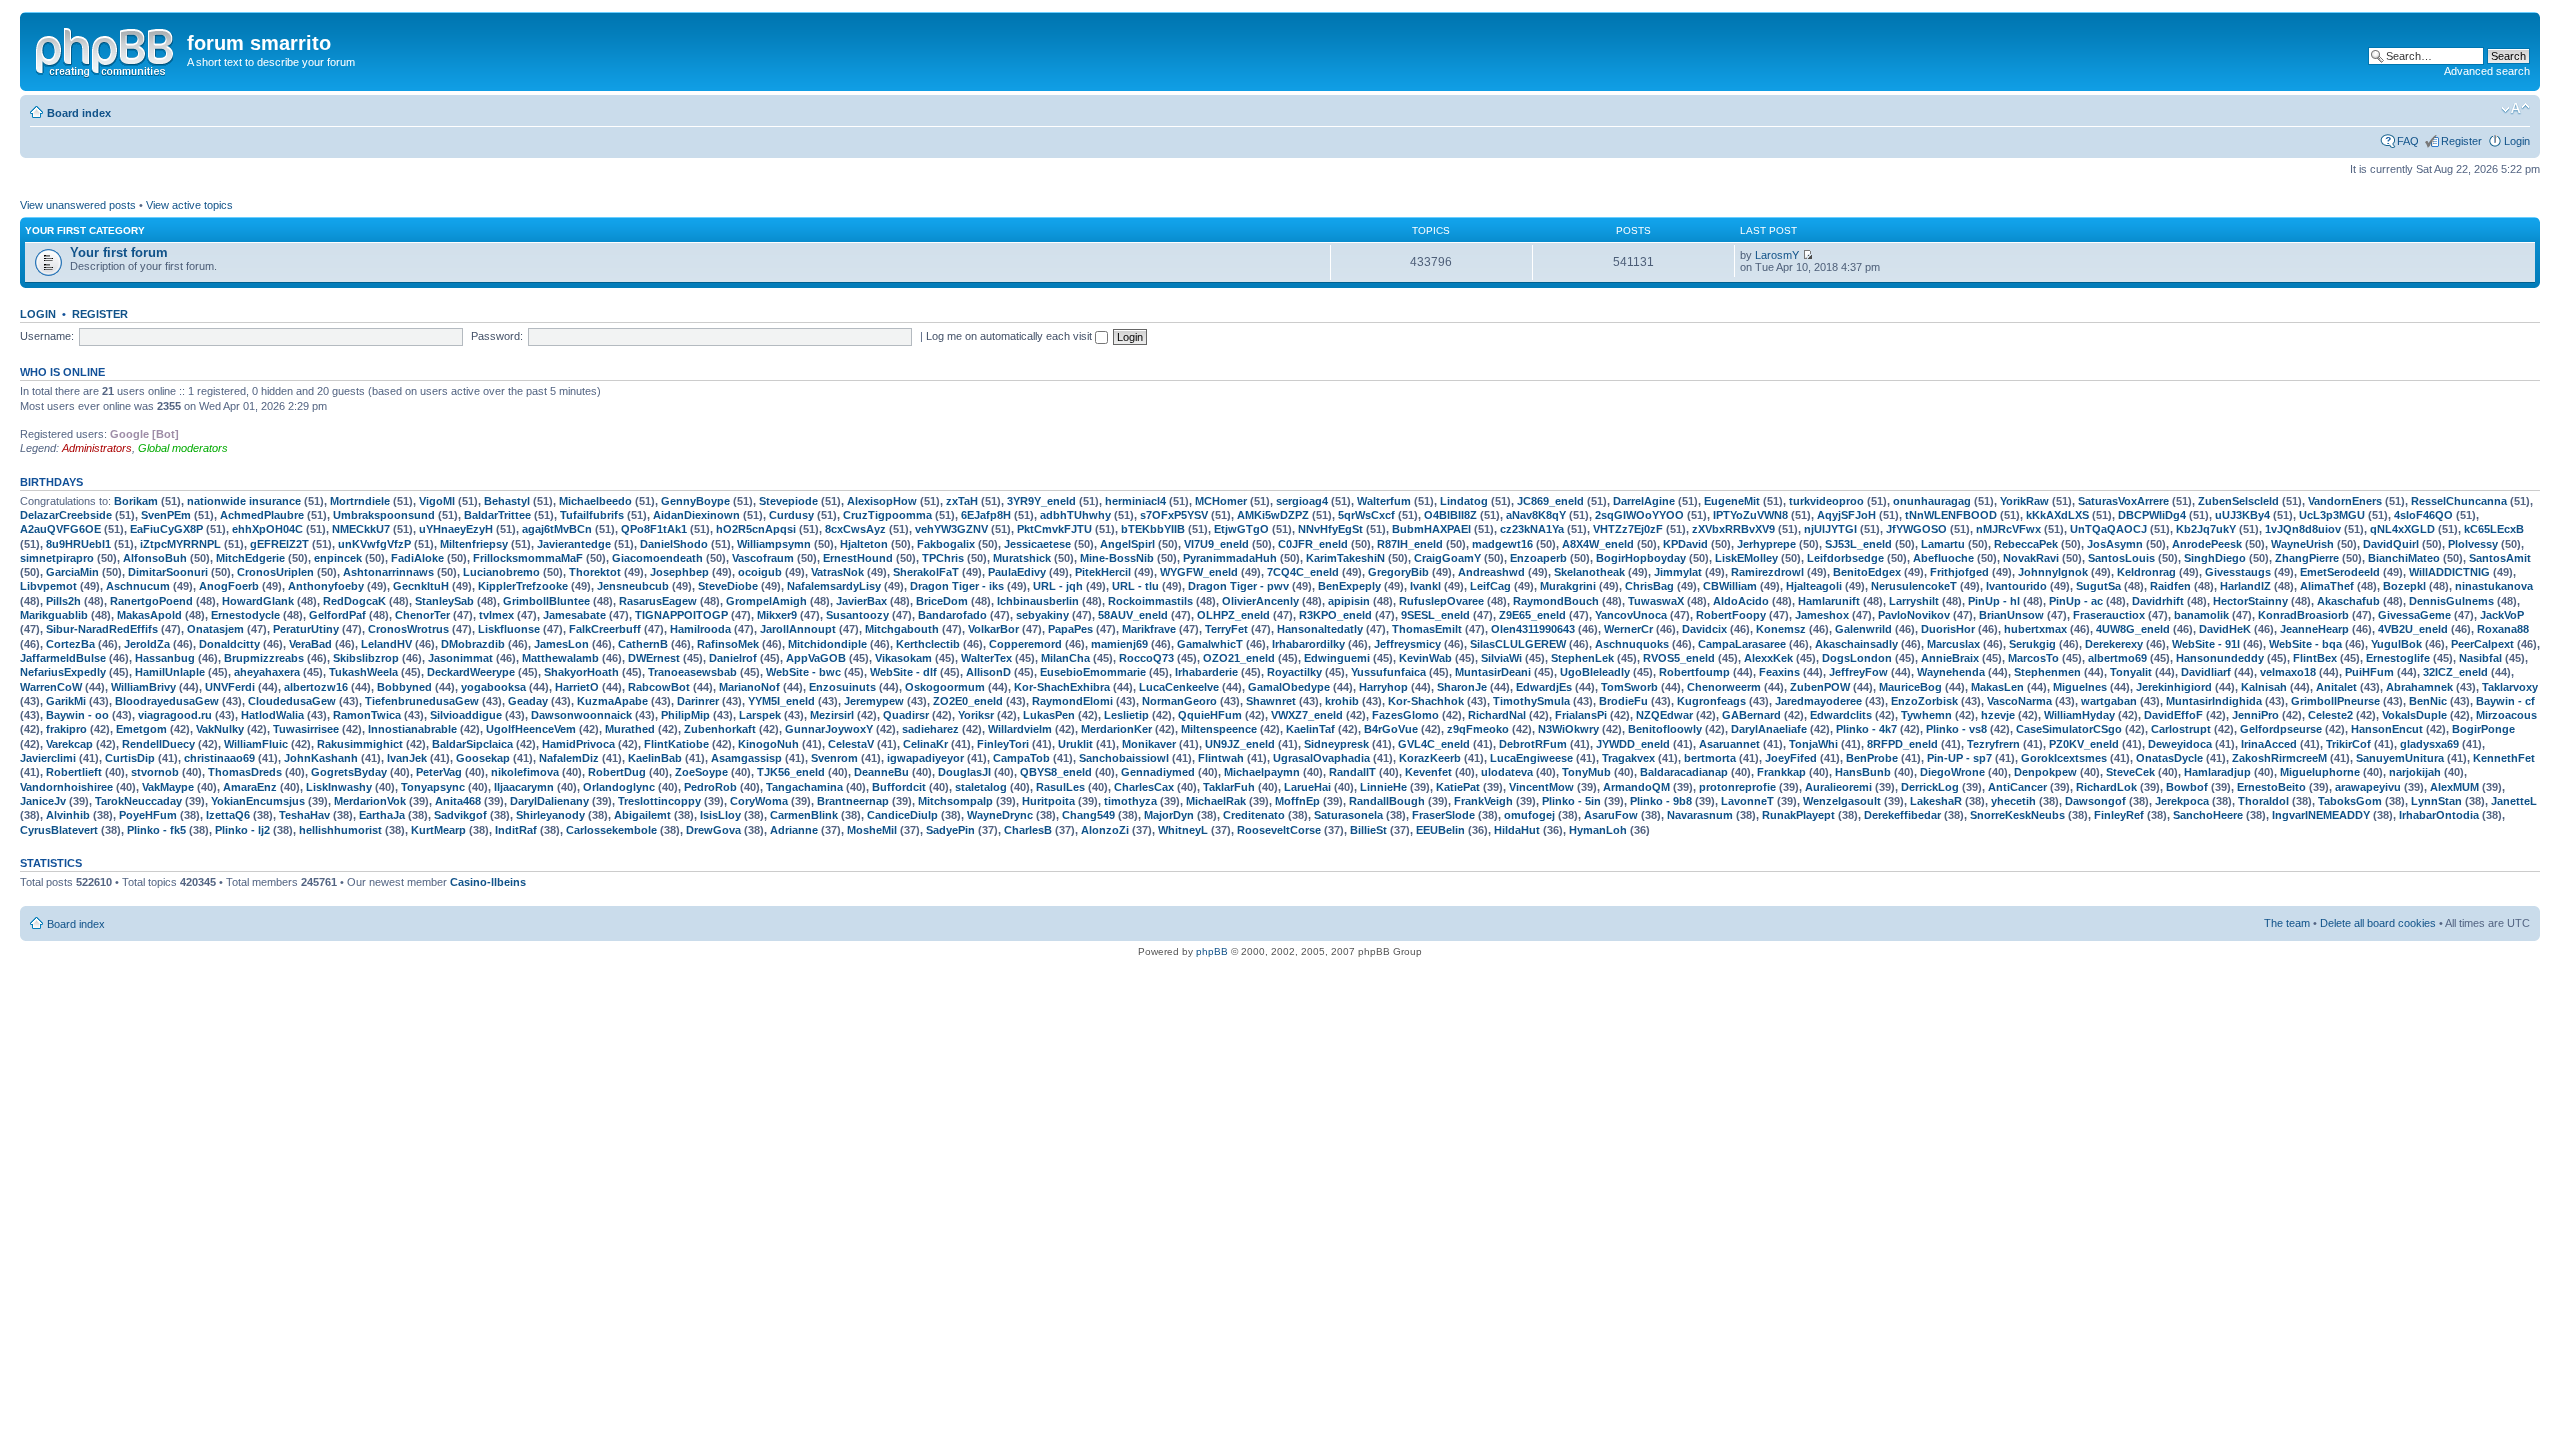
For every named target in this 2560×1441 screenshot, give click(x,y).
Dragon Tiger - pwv (1238, 586)
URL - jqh (1058, 586)
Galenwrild (1863, 629)
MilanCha (1065, 658)
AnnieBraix (1950, 658)
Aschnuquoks (1632, 644)
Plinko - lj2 (242, 830)
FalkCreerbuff (605, 629)
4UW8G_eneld (2133, 629)
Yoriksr (976, 715)
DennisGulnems (2451, 601)
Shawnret (1271, 701)
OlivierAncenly (1260, 601)
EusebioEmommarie (1093, 672)
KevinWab (1425, 658)
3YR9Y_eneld (1041, 501)
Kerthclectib (928, 644)
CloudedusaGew (292, 701)
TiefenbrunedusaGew (422, 701)
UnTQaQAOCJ (2108, 529)
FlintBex (2315, 658)
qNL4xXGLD (2402, 529)
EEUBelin (1440, 830)
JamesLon (561, 644)
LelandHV (386, 644)
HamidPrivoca (578, 744)
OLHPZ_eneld (1233, 615)
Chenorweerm (1724, 687)
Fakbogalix (946, 544)
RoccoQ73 (1146, 658)
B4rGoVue (1391, 729)
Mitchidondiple (827, 644)
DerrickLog (1930, 787)
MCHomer (1221, 501)
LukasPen (1049, 715)
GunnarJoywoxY (829, 729)
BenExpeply (1349, 586)
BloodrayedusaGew (167, 701)
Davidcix (1704, 629)
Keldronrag (2146, 572)
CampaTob (1021, 758)
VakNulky (220, 729)
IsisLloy (720, 815)
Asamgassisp (746, 758)
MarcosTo (2033, 658)
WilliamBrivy (143, 687)
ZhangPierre (2307, 558)
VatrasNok (837, 572)
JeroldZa (147, 644)
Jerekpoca (2182, 801)
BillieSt (1368, 830)
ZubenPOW (1820, 687)
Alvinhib (68, 815)
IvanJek (407, 758)
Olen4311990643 (1533, 629)
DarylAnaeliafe (1769, 729)
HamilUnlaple (170, 672)
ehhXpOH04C (267, 529)
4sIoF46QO (2423, 515)
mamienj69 (1119, 644)
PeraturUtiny (306, 629)
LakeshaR (1936, 801)
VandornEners (2345, 501)
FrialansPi (1581, 715)
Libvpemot (48, 586)
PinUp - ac (2076, 601)
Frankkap (1781, 772)
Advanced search (2487, 71)
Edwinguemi (1337, 658)
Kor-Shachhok (1426, 701)
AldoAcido (1741, 601)
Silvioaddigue (466, 715)
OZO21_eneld (1239, 658)
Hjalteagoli (1814, 586)
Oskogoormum (945, 687)
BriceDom (942, 601)
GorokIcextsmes (2064, 758)
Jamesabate (574, 615)
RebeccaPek (2026, 544)
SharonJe (1462, 687)
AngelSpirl (1127, 544)
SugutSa (2098, 586)
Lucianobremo (501, 572)
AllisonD (988, 672)
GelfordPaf (337, 615)
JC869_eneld (1550, 501)
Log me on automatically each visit (1010, 336)
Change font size (2515, 109)
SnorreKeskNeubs (2017, 815)
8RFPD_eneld (1902, 744)
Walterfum (1384, 501)
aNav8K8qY (1536, 515)
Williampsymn (774, 544)
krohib (1342, 701)
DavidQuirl (2391, 544)
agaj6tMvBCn (557, 529)
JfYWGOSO (1916, 529)
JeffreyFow (1858, 672)
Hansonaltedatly (1320, 629)
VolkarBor (993, 629)
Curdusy (791, 515)
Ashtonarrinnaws (388, 572)
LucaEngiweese (1531, 758)
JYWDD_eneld (1633, 744)
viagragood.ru (175, 715)
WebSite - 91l (2206, 644)
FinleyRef (2119, 815)
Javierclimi (48, 758)
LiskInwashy (339, 787)
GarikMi (66, 701)
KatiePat (1458, 787)
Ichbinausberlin (1038, 601)
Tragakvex (1628, 758)
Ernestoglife (2398, 658)
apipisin (1349, 601)
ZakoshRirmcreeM (2279, 758)
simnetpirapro (57, 558)
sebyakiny (1042, 615)
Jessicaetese (1037, 544)
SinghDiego (2215, 558)
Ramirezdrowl (1767, 572)
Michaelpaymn (1262, 772)
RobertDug (617, 772)
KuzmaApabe (612, 701)
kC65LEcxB (2494, 529)
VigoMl (437, 501)
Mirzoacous (2506, 715)
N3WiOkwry (1568, 729)
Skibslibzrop (366, 658)
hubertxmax (2035, 629)
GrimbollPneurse (2335, 701)
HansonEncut (2387, 729)
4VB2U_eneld (2413, 629)
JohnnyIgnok (2053, 572)
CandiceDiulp (902, 815)
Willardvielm (1020, 729)
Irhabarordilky (1308, 644)
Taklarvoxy (2510, 687)
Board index (79, 113)
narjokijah (2415, 772)
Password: (497, 336)
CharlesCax (1144, 787)
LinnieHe (1383, 787)
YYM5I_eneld (781, 701)
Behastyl (507, 501)
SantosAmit (2500, 558)
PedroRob (710, 787)
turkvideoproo (1826, 501)
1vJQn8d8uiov (2303, 529)
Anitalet (2336, 687)
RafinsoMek (728, 644)
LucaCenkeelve (1179, 687)
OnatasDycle (2169, 758)
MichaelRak (1216, 801)
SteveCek (2130, 772)
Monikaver (1149, 744)
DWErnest (654, 658)
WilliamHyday (2079, 715)
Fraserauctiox (2109, 615)
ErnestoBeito (2271, 787)
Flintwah (1221, 758)
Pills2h (63, 601)
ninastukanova (2494, 586)
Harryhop (1383, 687)
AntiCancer (2017, 787)
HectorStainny (2250, 601)
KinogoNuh (768, 744)
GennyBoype (695, 501)
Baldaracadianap (1684, 772)
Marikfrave (1149, 629)
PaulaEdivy (1017, 572)
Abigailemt (642, 815)
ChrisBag (1649, 586)
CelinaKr (925, 744)
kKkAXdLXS (2057, 515)
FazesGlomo (1405, 715)
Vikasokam (903, 658)
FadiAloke (417, 558)
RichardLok (2106, 787)
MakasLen (1997, 687)
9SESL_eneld (1435, 615)
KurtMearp (438, 830)
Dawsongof (2095, 801)
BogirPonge (2483, 729)
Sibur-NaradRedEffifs (102, 629)
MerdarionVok (370, 801)
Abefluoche (1943, 558)
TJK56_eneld (791, 772)
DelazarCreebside (66, 515)
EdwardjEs (1544, 687)
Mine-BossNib (1117, 558)
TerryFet (1226, 629)
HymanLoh (1598, 830)
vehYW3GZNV (951, 529)
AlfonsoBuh (155, 558)
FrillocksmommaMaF (528, 558)
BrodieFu (1623, 701)
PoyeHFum (148, 815)
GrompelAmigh (766, 601)
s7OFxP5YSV (1174, 515)
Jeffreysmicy (1407, 644)
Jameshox (1822, 615)
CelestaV (851, 744)
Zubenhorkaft (720, 729)
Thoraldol (2263, 801)
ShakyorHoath (581, 672)
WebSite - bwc (803, 672)
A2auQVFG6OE (60, 529)
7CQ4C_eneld (1303, 572)
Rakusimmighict (360, 744)
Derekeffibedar (1902, 815)
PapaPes (1070, 629)
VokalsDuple (2414, 715)
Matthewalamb (560, 658)
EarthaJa (382, 815)
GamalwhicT (1210, 644)
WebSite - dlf (903, 672)
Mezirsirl (832, 715)
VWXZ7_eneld (1307, 715)
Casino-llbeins (488, 882)
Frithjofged (1959, 572)
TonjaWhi (1813, 744)
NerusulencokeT (1914, 586)
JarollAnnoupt (798, 629)
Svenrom (834, 758)
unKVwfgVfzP (374, 544)
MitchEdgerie (250, 558)
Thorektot (595, 572)
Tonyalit (2131, 672)
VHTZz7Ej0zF (1628, 529)
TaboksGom (2350, 801)
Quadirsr (906, 715)
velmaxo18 (2288, 672)
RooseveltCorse (1279, 830)
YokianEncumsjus (258, 801)
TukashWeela (363, 672)
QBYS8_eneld (1056, 772)
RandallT (1352, 772)
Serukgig (2032, 644)
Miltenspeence (1219, 729)
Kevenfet (1428, 772)
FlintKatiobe (676, 744)
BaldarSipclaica (472, 744)
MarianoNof (749, 687)
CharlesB (1028, 830)
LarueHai (1307, 787)
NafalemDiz (569, 758)
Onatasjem (215, 629)
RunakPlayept (1798, 815)
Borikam (136, 501)
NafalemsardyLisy (834, 586)
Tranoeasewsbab (692, 672)
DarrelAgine (1644, 501)
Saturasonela (1348, 815)
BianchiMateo (2404, 558)
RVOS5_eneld (1679, 658)
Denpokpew (2045, 772)
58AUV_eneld (1133, 615)
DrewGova (713, 830)
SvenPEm (166, 515)
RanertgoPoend (151, 601)
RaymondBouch (1556, 601)
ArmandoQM (1636, 787)
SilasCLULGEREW (1518, 644)
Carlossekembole (611, 830)
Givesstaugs (2238, 572)
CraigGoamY (1447, 558)
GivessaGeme (2414, 615)
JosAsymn (2115, 544)
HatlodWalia (272, 715)
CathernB (643, 644)
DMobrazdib (473, 644)
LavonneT (1747, 801)
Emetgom (141, 729)
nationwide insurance (244, 501)
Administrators (97, 448)
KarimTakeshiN (1345, 558)
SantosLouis (2121, 558)
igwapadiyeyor (925, 758)
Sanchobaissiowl (1124, 758)
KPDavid (1685, 544)
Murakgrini (1568, 586)
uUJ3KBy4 (2242, 515)
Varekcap (69, 744)
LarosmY (1777, 255)
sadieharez (930, 729)
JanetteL (2514, 801)
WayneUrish (2302, 544)
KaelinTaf (1310, 729)
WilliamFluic (256, 744)
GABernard (1751, 715)
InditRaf (516, 830)
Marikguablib (54, 615)
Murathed (630, 729)
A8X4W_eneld (1598, 544)
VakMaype (168, 787)
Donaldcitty (229, 644)
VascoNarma (2019, 701)
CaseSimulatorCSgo (2069, 729)
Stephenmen (2047, 672)
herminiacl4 (1135, 501)
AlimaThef (2327, 586)
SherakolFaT (926, 572)
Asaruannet (1729, 744)
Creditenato (1254, 815)
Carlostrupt (2181, 729)
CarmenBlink (804, 815)
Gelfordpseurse (2281, 729)
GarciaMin (72, 572)
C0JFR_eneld (1313, 544)
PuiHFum (2369, 672)
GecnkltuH (421, 586)
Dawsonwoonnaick (581, 715)
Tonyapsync (433, 787)
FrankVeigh (1483, 801)
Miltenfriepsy (474, 544)
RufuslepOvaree (1441, 601)
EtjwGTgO (1241, 529)
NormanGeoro (1179, 701)
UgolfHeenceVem (531, 729)
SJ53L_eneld (1858, 544)
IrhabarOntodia (2439, 815)
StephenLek (1582, 658)
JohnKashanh (321, 758)
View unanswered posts (78, 205)
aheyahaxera (267, 672)
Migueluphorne (2320, 772)
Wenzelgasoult (1842, 801)
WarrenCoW (51, 687)
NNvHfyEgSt (1330, 529)
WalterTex (986, 658)
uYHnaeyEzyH (456, 529)
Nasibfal (2480, 658)
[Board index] (106, 49)
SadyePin (950, 830)
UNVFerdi (230, 687)
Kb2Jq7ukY (2206, 529)
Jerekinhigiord (2174, 687)
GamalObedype (1289, 687)
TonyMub (1586, 772)
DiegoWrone (1952, 772)
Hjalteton (864, 544)
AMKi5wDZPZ (1273, 515)
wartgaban (2109, 701)
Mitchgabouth (902, 629)
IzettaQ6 (228, 815)
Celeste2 (2330, 715)
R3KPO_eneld (1335, 615)
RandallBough (1387, 801)
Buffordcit (899, 787)
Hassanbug (165, 658)
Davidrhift (2158, 601)
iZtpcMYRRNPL (180, 544)
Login (2517, 141)
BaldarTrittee (497, 515)
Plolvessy (2473, 544)
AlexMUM (2454, 787)
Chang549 (1088, 815)
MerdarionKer (1116, 729)
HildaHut (1517, 830)
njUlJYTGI (1830, 529)
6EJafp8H (986, 515)
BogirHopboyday (1641, 558)
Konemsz (1781, 629)
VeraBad (310, 644)
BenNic (2428, 701)
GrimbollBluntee (546, 601)
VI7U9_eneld (1216, 544)
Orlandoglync (619, 787)
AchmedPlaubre (262, 515)
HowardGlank (258, 601)
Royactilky (1294, 672)
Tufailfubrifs (592, 515)
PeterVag (439, 772)
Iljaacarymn (524, 787)
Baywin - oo (77, 715)
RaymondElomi (1072, 701)
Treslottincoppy (659, 801)
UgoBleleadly (1595, 672)
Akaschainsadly (1856, 644)
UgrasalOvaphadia (1321, 758)
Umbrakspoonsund (384, 515)
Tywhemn (1926, 715)
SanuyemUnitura (2400, 758)
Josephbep (679, 572)
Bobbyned (404, 687)
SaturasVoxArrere (2123, 501)
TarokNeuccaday (138, 801)
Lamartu (1943, 544)
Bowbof (2187, 787)
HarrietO (577, 687)
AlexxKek (1768, 658)
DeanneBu (881, 772)
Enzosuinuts (842, 687)
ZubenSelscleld (2238, 501)
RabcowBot (659, 687)
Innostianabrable (412, 729)
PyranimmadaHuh (1230, 558)
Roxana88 (2503, 629)
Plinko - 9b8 (1661, 801)
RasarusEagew (658, 601)
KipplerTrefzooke (523, 586)
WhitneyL (1183, 830)
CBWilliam (1730, 586)
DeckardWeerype (471, 672)
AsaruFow (1611, 815)
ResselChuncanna (2459, 501)
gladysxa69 (2429, 744)
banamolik (2201, 615)
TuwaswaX (1656, 601)
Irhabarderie (1206, 672)
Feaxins (1779, 672)
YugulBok (2396, 644)
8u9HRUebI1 (78, 544)
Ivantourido (2016, 586)
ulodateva (1507, 772)
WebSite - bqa (2305, 644)
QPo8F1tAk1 (654, 529)
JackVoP (2502, 615)
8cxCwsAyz (855, 529)
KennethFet (2504, 758)
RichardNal (1497, 715)
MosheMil (872, 830)
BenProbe (1872, 758)
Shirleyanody (550, 815)
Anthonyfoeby (326, 586)
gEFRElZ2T (279, 544)
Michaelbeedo (595, 501)
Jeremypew (874, 701)
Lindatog (1464, 501)
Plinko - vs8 (1956, 729)
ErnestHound (858, 558)
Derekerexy (2114, 644)
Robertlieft (74, 772)
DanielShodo (674, 544)
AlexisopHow (882, 501)
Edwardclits (1841, 715)
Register (2461, 141)
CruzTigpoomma (887, 515)
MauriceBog (1910, 687)
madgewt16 (1502, 544)
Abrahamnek (2419, 687)
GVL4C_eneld (1434, 744)
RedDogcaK (354, 601)
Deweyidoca (2180, 744)
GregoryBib (1398, 572)
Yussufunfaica (1388, 672)
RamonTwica (367, 715)
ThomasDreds (245, 772)
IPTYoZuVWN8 (1750, 515)
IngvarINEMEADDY (2321, 815)
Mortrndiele (360, 501)
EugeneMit (1732, 501)
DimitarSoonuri (168, 572)
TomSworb (1629, 687)
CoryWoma (759, 801)
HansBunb (1863, 772)
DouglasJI (964, 772)
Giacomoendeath (657, 558)
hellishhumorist (340, 830)
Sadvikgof (460, 815)
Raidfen (2170, 586)
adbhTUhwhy (1075, 515)
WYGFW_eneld (1199, 572)
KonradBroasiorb (2303, 615)
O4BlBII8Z (1450, 515)
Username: (47, 336)
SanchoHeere (2208, 815)
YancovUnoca (1631, 615)
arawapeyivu (2368, 787)
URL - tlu (1135, 586)
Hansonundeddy (2220, 658)
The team (2287, 923)
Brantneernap (853, 801)
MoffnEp (1297, 801)
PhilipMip (685, 715)
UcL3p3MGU (2332, 515)
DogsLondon (1857, 658)
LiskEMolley (1746, 558)
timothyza (1130, 801)
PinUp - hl (1994, 601)
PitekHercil (1103, 572)
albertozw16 (316, 687)
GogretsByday (349, 772)
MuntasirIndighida (2214, 701)
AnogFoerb (229, 586)
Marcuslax (1953, 644)
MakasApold (149, 615)
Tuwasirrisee (306, 729)
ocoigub (760, 572)
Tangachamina (804, 787)
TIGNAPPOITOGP (681, 615)
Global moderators (183, 448)
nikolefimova (525, 772)
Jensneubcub (633, 586)
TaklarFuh (1229, 787)
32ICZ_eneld (2455, 672)
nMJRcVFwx (2008, 529)
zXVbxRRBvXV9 (1733, 529)
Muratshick (1022, 558)
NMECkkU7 (361, 529)
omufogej (1529, 815)
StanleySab (444, 601)
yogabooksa (493, 687)
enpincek (338, 558)
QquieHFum (1210, 715)
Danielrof (733, 658)
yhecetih (2013, 801)
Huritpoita (1048, 801)
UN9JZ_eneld (1240, 744)
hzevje (1998, 715)
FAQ (2408, 141)
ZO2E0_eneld (968, 701)
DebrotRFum (1533, 744)
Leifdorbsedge (1845, 558)
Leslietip (1126, 715)
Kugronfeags (1711, 701)
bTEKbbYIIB (1153, 529)
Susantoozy (857, 615)
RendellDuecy (158, 744)
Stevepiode (788, 501)
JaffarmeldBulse (63, 658)
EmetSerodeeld (2340, 572)
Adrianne (794, 830)
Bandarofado (952, 615)
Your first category (85, 230)
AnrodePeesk (2207, 544)
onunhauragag (1932, 501)
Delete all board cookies (2378, 923)
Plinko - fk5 (156, 830)
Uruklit (1075, 744)
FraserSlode (1443, 815)
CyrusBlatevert (59, 830)
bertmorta (1710, 758)
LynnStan (2436, 801)
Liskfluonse (509, 629)
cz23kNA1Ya (1532, 529)
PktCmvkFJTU (1054, 529)
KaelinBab (655, 758)
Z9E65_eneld (1532, 615)
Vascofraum (763, 558)
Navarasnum (1700, 815)
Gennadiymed (1158, 772)
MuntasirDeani (1493, 672)
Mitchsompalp (955, 801)
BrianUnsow (2011, 615)
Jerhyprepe (1766, 544)
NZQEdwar (1664, 715)
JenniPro (2255, 715)
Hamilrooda (700, 629)
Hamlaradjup (2217, 772)
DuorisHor (1948, 629)
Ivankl (1425, 586)
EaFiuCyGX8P (166, 529)
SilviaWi (1501, 658)
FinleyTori (1003, 744)
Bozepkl (2404, 586)
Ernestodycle (245, 615)
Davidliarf (2206, 672)
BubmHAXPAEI (1431, 529)
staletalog (981, 787)
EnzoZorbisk (1924, 701)
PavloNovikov (1914, 615)
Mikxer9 (777, 615)
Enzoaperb (1538, 558)
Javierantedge (574, 544)
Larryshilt (1914, 601)
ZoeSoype (701, 772)
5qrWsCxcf (1366, 515)
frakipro (66, 729)
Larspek (760, 715)
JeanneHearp (2314, 629)
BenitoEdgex (1867, 572)
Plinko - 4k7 (1866, 729)
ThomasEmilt (1427, 629)
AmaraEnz (250, 787)
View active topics (189, 205)
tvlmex (496, 615)
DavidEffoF (2173, 715)
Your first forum (119, 252)
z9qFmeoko (1478, 729)
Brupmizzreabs (264, 658)
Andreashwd (1491, 572)
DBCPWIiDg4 (2152, 515)
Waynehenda (1951, 672)
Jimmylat (1678, 572)
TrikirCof (2348, 744)
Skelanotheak (1589, 572)
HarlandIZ (2245, 586)
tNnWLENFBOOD (1951, 515)
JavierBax (861, 601)
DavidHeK (2225, 629)
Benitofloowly (1665, 729)
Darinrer (698, 701)
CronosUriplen (275, 572)
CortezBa (70, 644)
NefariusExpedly (63, 672)
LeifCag (1490, 586)
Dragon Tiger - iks (957, 586)
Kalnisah (2264, 687)
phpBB (1212, 951)
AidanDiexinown (696, 515)
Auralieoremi (1838, 787)
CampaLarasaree (1742, 644)
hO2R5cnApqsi (756, 529)
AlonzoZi (1105, 830)
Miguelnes (2080, 687)
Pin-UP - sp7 (1959, 758)
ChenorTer (422, 615)
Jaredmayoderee (1818, 701)
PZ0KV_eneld (2084, 744)
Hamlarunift (1829, 601)
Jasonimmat (460, 658)
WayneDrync (1000, 815)
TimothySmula (1531, 701)
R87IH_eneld (1410, 544)
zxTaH (962, 501)
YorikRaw (2024, 501)
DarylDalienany (549, 801)
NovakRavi (2031, 558)
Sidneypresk (1336, 744)
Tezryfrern (1993, 744)
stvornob (155, 772)
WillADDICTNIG (2449, 572)
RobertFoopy (1731, 615)
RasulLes (1060, 787)
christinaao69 (219, 758)
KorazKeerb (1430, 758)
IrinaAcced (2269, 744)
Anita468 (458, 801)
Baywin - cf (2505, 701)
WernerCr (1628, 629)
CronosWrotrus (408, 629)
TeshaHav (304, 815)
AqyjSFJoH (1846, 515)
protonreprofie (1737, 787)
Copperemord (1025, 644)
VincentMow (1541, 787)
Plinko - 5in (1571, 801)
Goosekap (483, 758)
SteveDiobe (728, 586)
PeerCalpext (2482, 644)
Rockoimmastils (1150, 601)
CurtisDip (130, 758)
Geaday (528, 701)
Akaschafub (2348, 601)
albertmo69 (2117, 658)
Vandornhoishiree (66, 787)
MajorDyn (1169, 815)
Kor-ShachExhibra (1062, 687)
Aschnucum (138, 586)
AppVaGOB (816, 658)
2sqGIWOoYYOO (1639, 515)
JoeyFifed (1791, 758)
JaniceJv (43, 801)
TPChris (943, 558)
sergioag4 (1302, 501)
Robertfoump (1694, 672)
